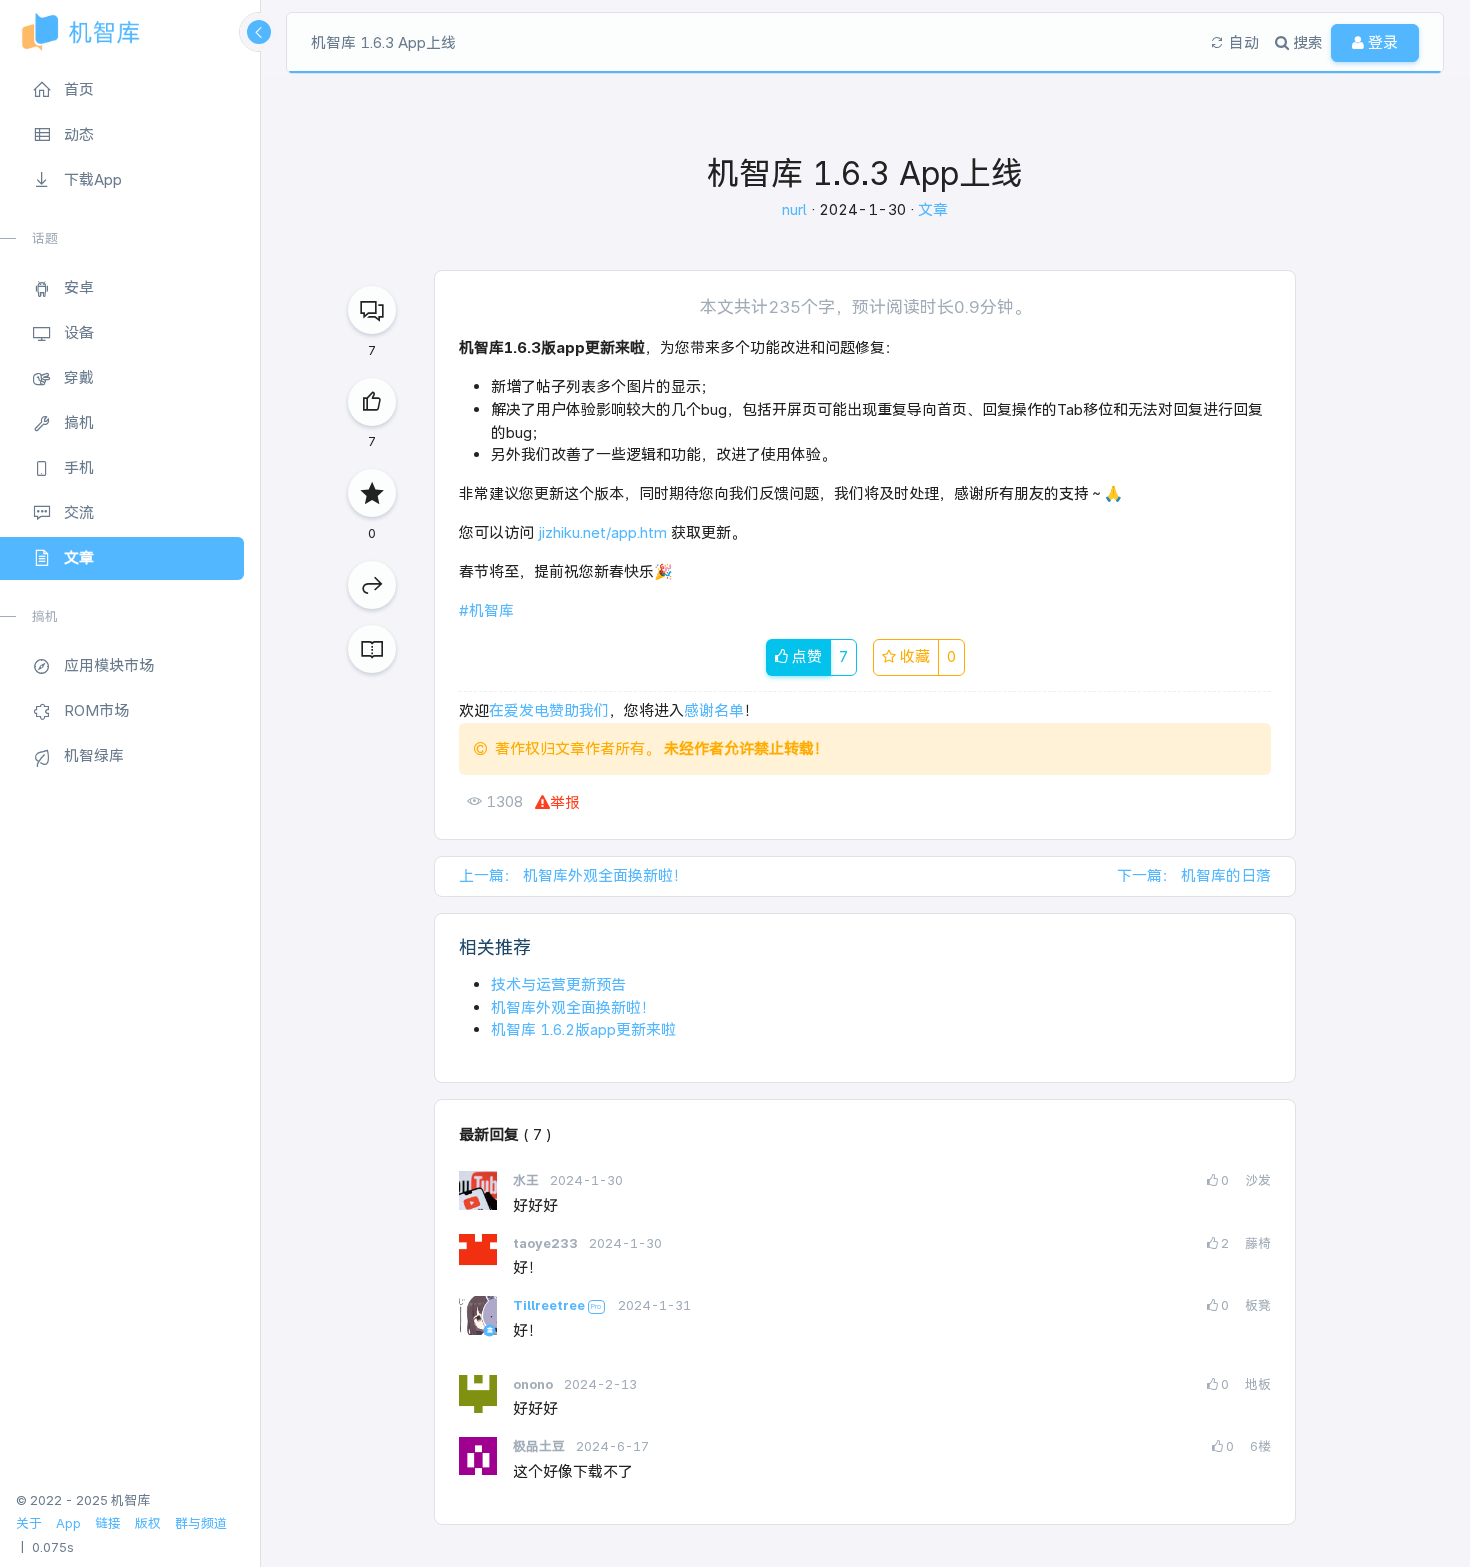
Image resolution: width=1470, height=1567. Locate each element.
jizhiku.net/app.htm (602, 532)
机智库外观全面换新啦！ (573, 1007)
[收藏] (372, 493)
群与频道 (201, 1523)
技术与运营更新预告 (558, 984)
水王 (527, 1180)
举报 (565, 802)
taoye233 (547, 1243)
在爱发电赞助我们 (549, 710)
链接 (108, 1523)
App (68, 1523)
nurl (796, 209)
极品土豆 (540, 1446)
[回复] (372, 310)
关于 (29, 1523)
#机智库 (486, 610)
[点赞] (372, 402)
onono (534, 1384)
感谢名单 (714, 710)
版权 (148, 1523)
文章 (933, 209)
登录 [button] (1381, 42)
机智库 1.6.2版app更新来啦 (583, 1029)
